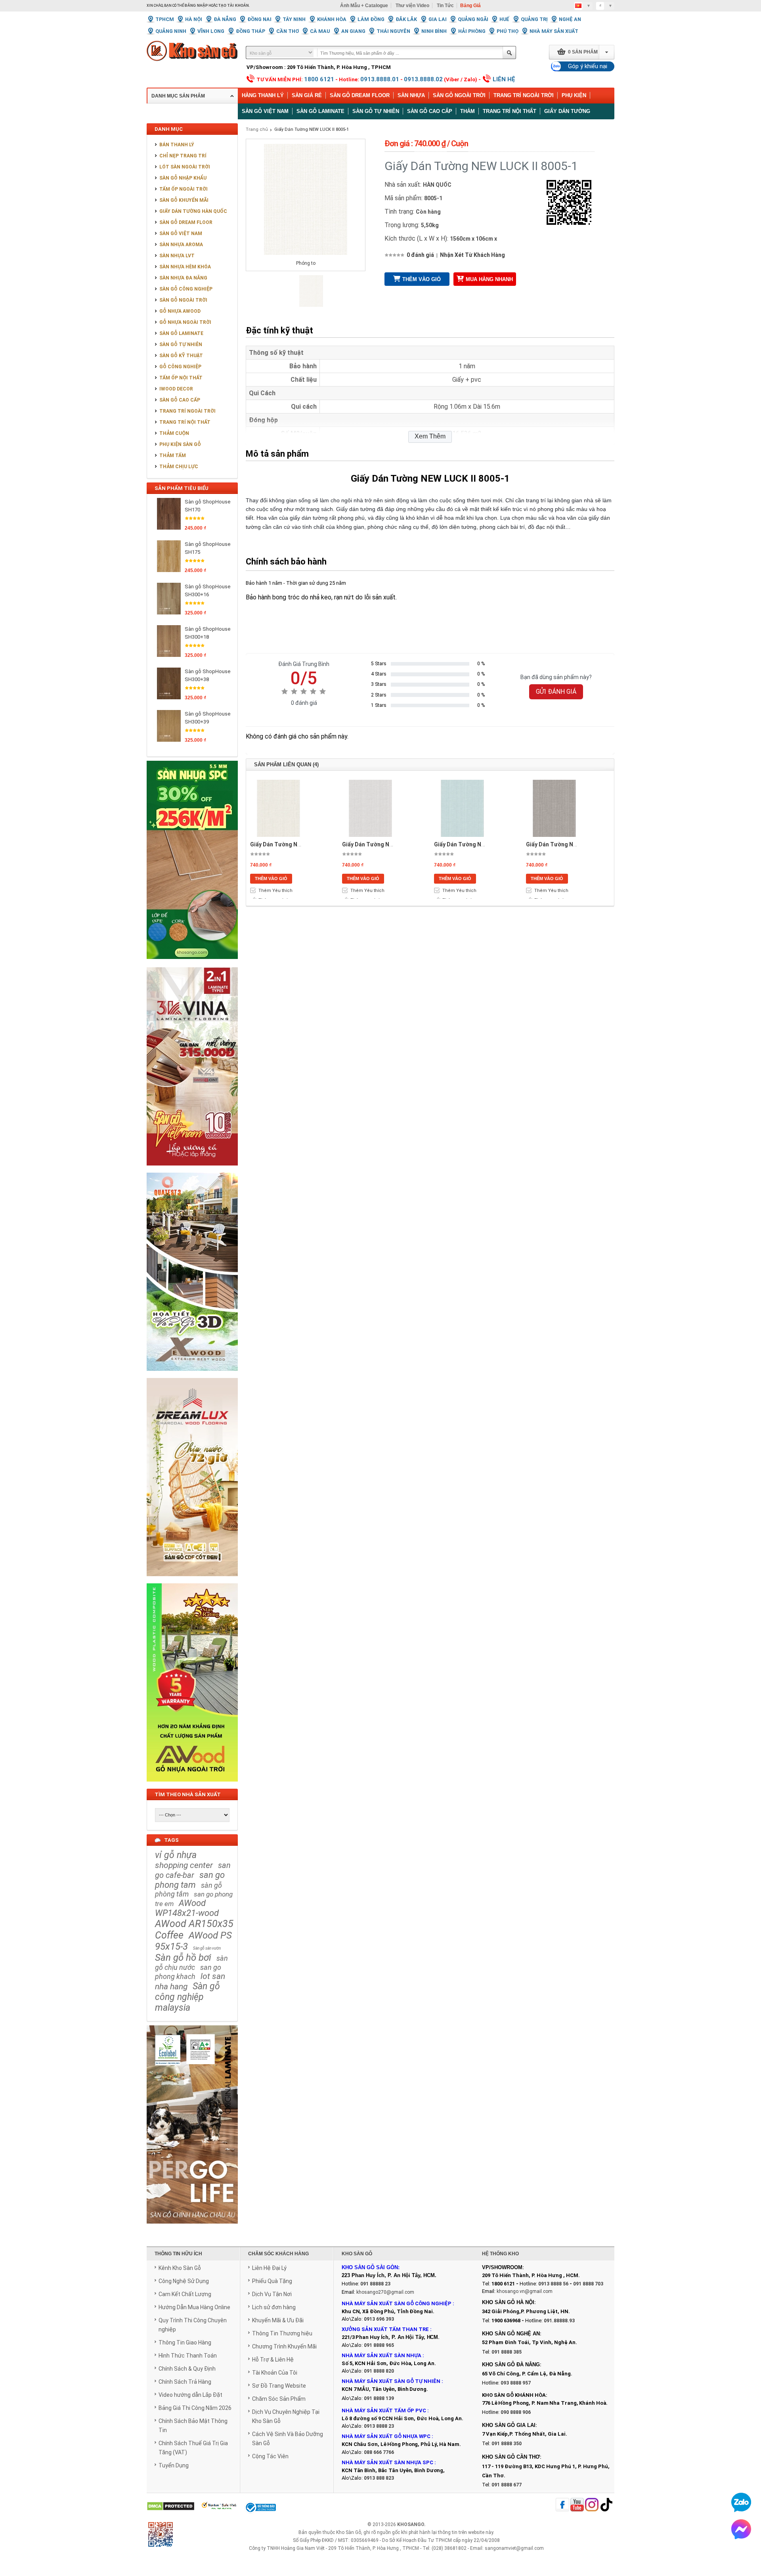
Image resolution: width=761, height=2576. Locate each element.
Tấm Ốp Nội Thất (181, 378)
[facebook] (562, 2505)
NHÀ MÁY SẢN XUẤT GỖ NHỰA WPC (386, 2436)
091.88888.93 (559, 2321)
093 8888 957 (516, 2383)
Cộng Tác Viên (270, 2456)
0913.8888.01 (380, 79)
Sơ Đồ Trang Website (279, 2386)
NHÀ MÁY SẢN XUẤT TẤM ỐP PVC (384, 2410)
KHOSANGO (411, 2524)
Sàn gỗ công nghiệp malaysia (187, 1997)
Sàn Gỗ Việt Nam (181, 233)
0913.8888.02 (423, 79)
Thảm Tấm (173, 455)
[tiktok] (606, 2505)
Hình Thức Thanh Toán (188, 2356)
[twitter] (592, 2505)
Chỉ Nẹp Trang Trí (183, 156)
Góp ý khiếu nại (588, 66)
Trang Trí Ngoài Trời (524, 95)
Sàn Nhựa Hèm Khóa (185, 267)
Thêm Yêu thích (275, 891)
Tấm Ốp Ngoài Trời (184, 189)
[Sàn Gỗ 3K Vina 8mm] (192, 1170)
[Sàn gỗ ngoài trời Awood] (192, 1786)
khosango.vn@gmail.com (525, 2291)
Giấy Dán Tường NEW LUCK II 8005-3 (389, 844)
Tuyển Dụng (174, 2465)
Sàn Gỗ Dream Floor (360, 95)
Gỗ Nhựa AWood (180, 311)
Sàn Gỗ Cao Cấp (180, 400)
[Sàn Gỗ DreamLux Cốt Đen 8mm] (192, 1581)
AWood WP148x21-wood (187, 1908)
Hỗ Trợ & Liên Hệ (273, 2360)
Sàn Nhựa (411, 95)
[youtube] (577, 2505)
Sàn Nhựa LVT (177, 256)
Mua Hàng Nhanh (489, 279)
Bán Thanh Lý (177, 145)
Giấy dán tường (567, 111)
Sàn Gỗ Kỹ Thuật (181, 356)
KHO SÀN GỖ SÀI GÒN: (371, 2267)
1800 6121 (319, 79)
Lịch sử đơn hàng (274, 2307)
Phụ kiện (574, 95)
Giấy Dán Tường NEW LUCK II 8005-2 (297, 844)
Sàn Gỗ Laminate (181, 333)
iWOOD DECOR (176, 389)
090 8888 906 (516, 2412)
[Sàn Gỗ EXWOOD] (192, 1375)
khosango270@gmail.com (385, 2292)
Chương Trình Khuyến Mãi (284, 2346)
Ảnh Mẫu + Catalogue (364, 6)
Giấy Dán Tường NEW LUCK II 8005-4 (481, 844)
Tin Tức (445, 6)
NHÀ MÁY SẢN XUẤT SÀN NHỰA (381, 2355)
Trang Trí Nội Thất (510, 111)
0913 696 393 (379, 2319)
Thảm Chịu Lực (179, 467)
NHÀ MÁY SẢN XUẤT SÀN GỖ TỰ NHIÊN (391, 2381)
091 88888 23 (375, 2284)
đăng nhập (196, 6)
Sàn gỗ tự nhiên (376, 111)
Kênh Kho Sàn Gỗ (180, 2268)
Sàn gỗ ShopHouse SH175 (207, 548)
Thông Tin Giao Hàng (185, 2343)
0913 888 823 (379, 2478)
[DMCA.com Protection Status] (171, 2507)
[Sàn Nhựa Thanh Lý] (192, 965)
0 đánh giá (420, 255)
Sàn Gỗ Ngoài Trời (459, 95)
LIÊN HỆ (504, 79)
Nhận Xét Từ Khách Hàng (472, 255)
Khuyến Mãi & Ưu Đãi (278, 2320)
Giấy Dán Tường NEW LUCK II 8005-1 (312, 129)
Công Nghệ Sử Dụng (184, 2281)
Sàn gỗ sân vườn (207, 1948)
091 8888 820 (379, 2371)
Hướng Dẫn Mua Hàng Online (194, 2307)
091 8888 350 (507, 2444)
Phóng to (306, 263)
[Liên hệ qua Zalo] (741, 2502)
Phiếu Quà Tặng (272, 2281)
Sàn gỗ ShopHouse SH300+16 (207, 590)
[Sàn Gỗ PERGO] (192, 2228)
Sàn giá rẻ (307, 95)
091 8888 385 (507, 2352)
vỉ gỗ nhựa (176, 1855)
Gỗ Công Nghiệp (180, 367)
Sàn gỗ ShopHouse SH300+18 (207, 633)
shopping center (184, 1865)
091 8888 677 (507, 2485)
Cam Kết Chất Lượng (185, 2294)
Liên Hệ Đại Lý (269, 2268)
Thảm (467, 111)
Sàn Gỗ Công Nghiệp (186, 289)
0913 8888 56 (553, 2284)
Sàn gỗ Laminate (320, 111)
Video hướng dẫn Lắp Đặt (190, 2395)
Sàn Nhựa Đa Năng (183, 278)
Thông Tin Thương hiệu (282, 2333)
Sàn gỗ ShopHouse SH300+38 (207, 675)
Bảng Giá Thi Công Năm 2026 (195, 2408)
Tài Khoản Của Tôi (275, 2373)
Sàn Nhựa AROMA (181, 245)
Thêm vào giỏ (422, 279)
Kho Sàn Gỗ (349, 2532)
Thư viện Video (412, 6)
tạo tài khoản (234, 6)
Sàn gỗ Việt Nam (265, 111)
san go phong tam (190, 1880)
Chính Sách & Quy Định (187, 2369)
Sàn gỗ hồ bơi (183, 1958)
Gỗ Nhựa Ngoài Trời (185, 322)
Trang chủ (257, 129)
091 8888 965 (379, 2345)
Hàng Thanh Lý (263, 95)
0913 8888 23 (379, 2426)
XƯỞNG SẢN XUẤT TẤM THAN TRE (385, 2329)
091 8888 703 (588, 2284)
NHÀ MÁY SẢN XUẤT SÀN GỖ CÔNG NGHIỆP (397, 2303)
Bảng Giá (470, 6)
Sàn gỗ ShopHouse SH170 (207, 506)
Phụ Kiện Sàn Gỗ (180, 444)
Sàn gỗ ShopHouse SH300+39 (207, 718)
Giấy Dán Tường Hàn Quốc (193, 211)
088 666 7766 (379, 2452)
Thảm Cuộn (174, 433)
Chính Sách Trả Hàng (185, 2382)
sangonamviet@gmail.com (514, 2548)
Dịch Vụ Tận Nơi (272, 2294)
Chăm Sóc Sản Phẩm (279, 2399)
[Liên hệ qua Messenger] (741, 2529)
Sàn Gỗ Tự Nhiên (181, 344)
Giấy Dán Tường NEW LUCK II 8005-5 (573, 844)
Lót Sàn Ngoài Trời (185, 167)
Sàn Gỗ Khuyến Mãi (184, 200)
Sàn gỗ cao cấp (430, 111)
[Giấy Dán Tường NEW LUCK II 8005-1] (311, 305)
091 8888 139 (379, 2398)
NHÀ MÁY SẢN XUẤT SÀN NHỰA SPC (387, 2462)
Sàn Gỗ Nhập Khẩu (183, 178)
